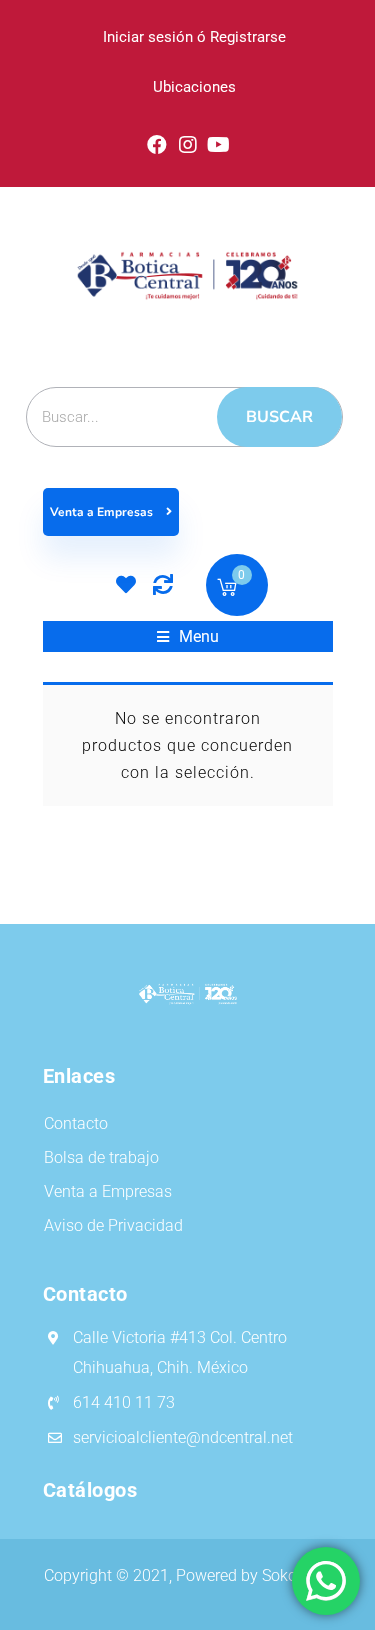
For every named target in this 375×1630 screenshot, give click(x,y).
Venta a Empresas (103, 512)
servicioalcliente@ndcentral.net (183, 1437)
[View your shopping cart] (227, 590)
